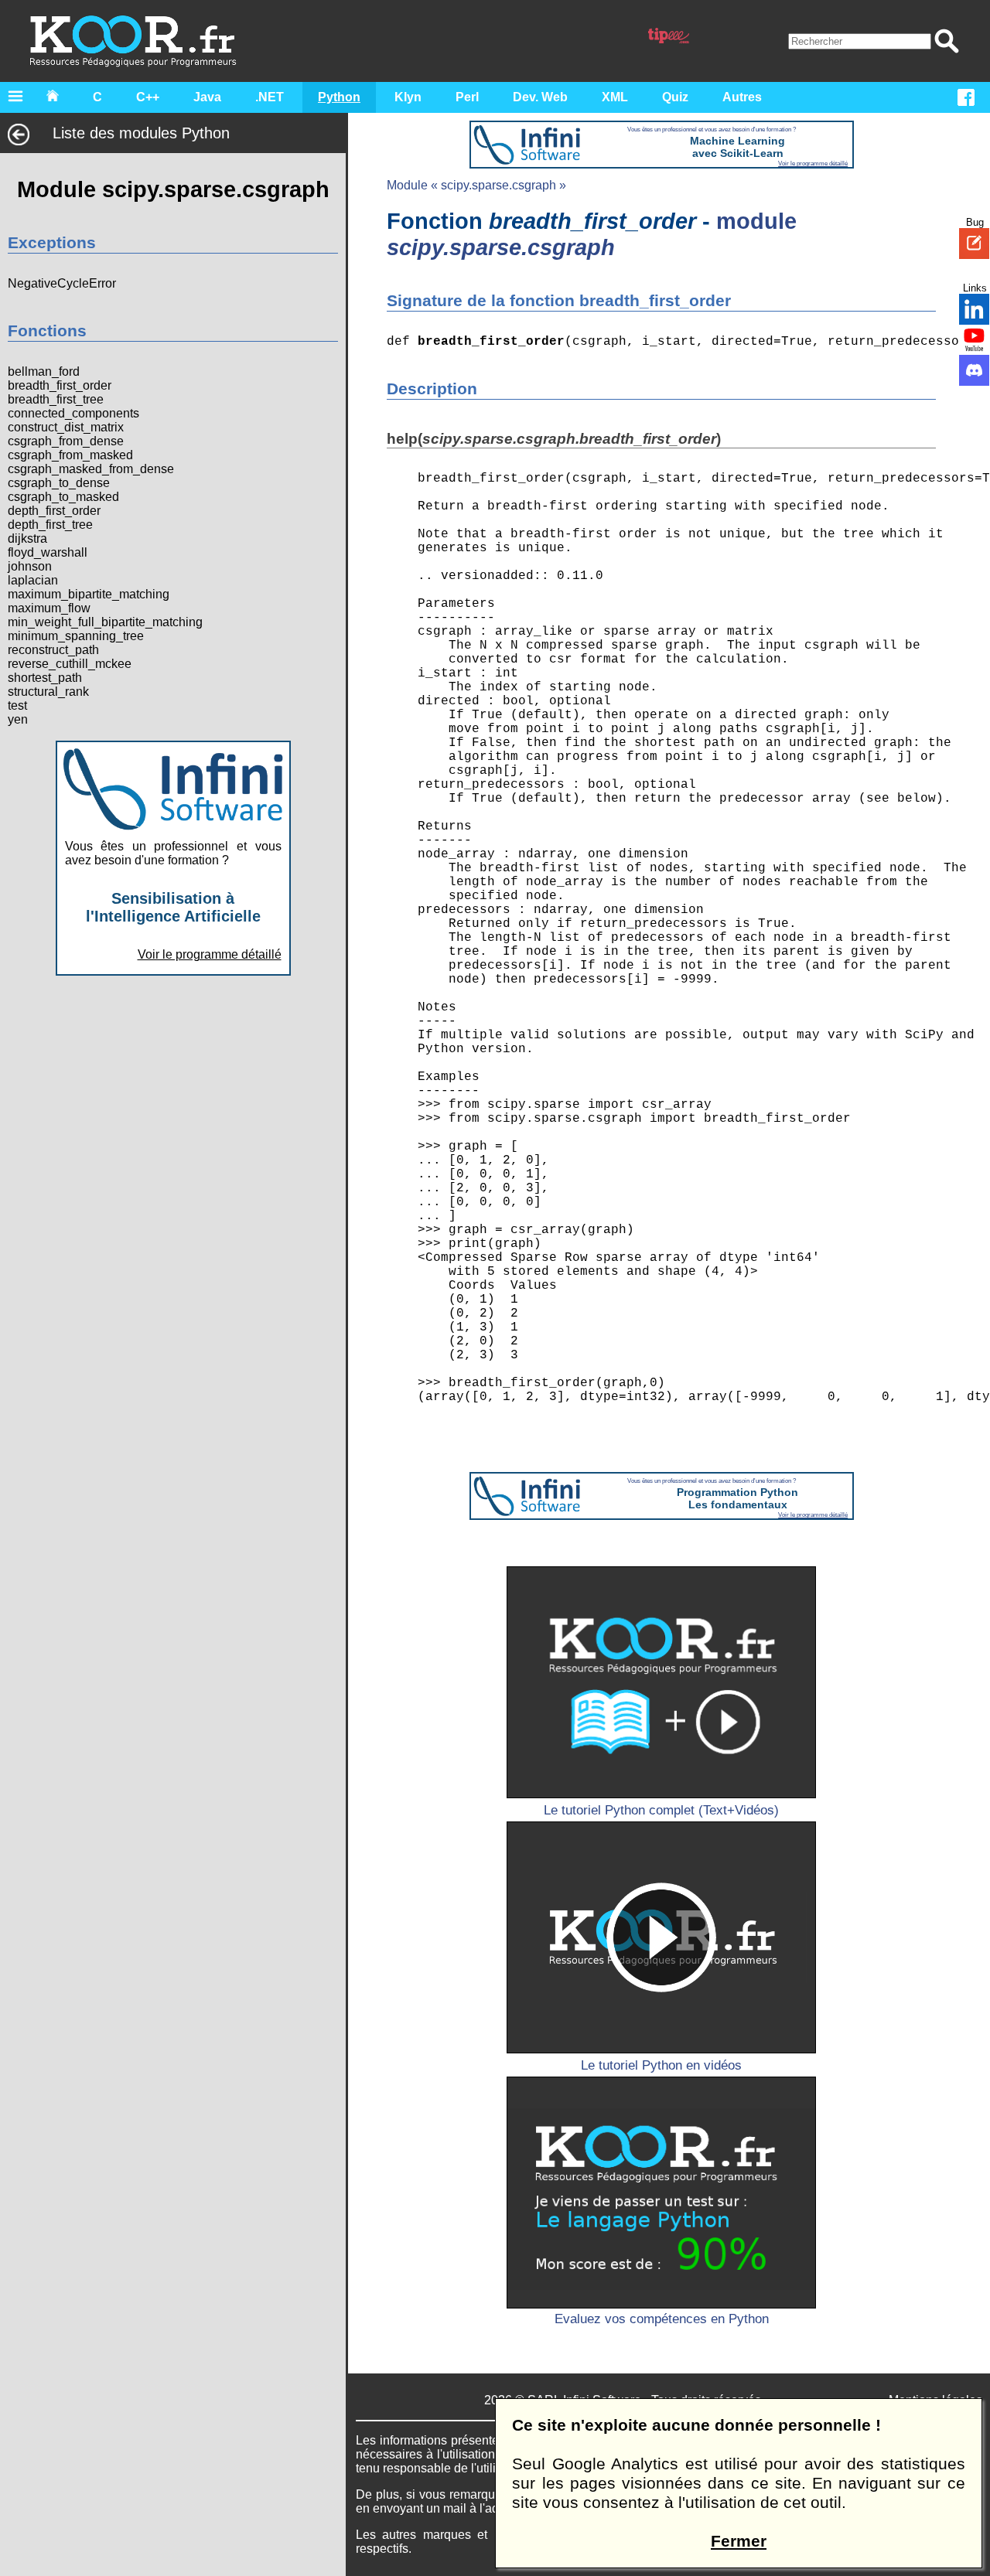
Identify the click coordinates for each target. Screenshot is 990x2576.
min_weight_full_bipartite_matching (105, 622)
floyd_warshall (48, 552)
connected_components (73, 413)
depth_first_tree (50, 525)
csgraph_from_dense (66, 441)
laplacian (33, 580)
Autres (742, 97)
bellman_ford (44, 371)
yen (18, 719)
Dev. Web (540, 97)
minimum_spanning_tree (76, 636)
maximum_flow (49, 608)
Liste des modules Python (141, 133)
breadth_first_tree (56, 399)
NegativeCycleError (62, 283)
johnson (30, 566)
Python (339, 97)
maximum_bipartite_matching (89, 594)
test (17, 705)
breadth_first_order (60, 385)
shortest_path (45, 678)
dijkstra (27, 538)
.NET (270, 97)
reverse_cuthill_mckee (70, 664)
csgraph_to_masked (63, 497)
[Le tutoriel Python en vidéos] (661, 1937)
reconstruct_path (53, 650)
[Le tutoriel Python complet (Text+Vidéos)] (661, 1682)
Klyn (408, 97)
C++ (148, 97)
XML (615, 97)
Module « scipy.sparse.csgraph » (476, 185)
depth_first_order (54, 511)
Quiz (675, 97)
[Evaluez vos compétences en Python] (661, 2193)
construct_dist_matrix (66, 427)
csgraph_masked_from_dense (91, 469)
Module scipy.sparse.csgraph (173, 189)
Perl (467, 97)
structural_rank (48, 692)
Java (207, 97)
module (592, 234)
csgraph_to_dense (59, 483)
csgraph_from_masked (70, 455)
